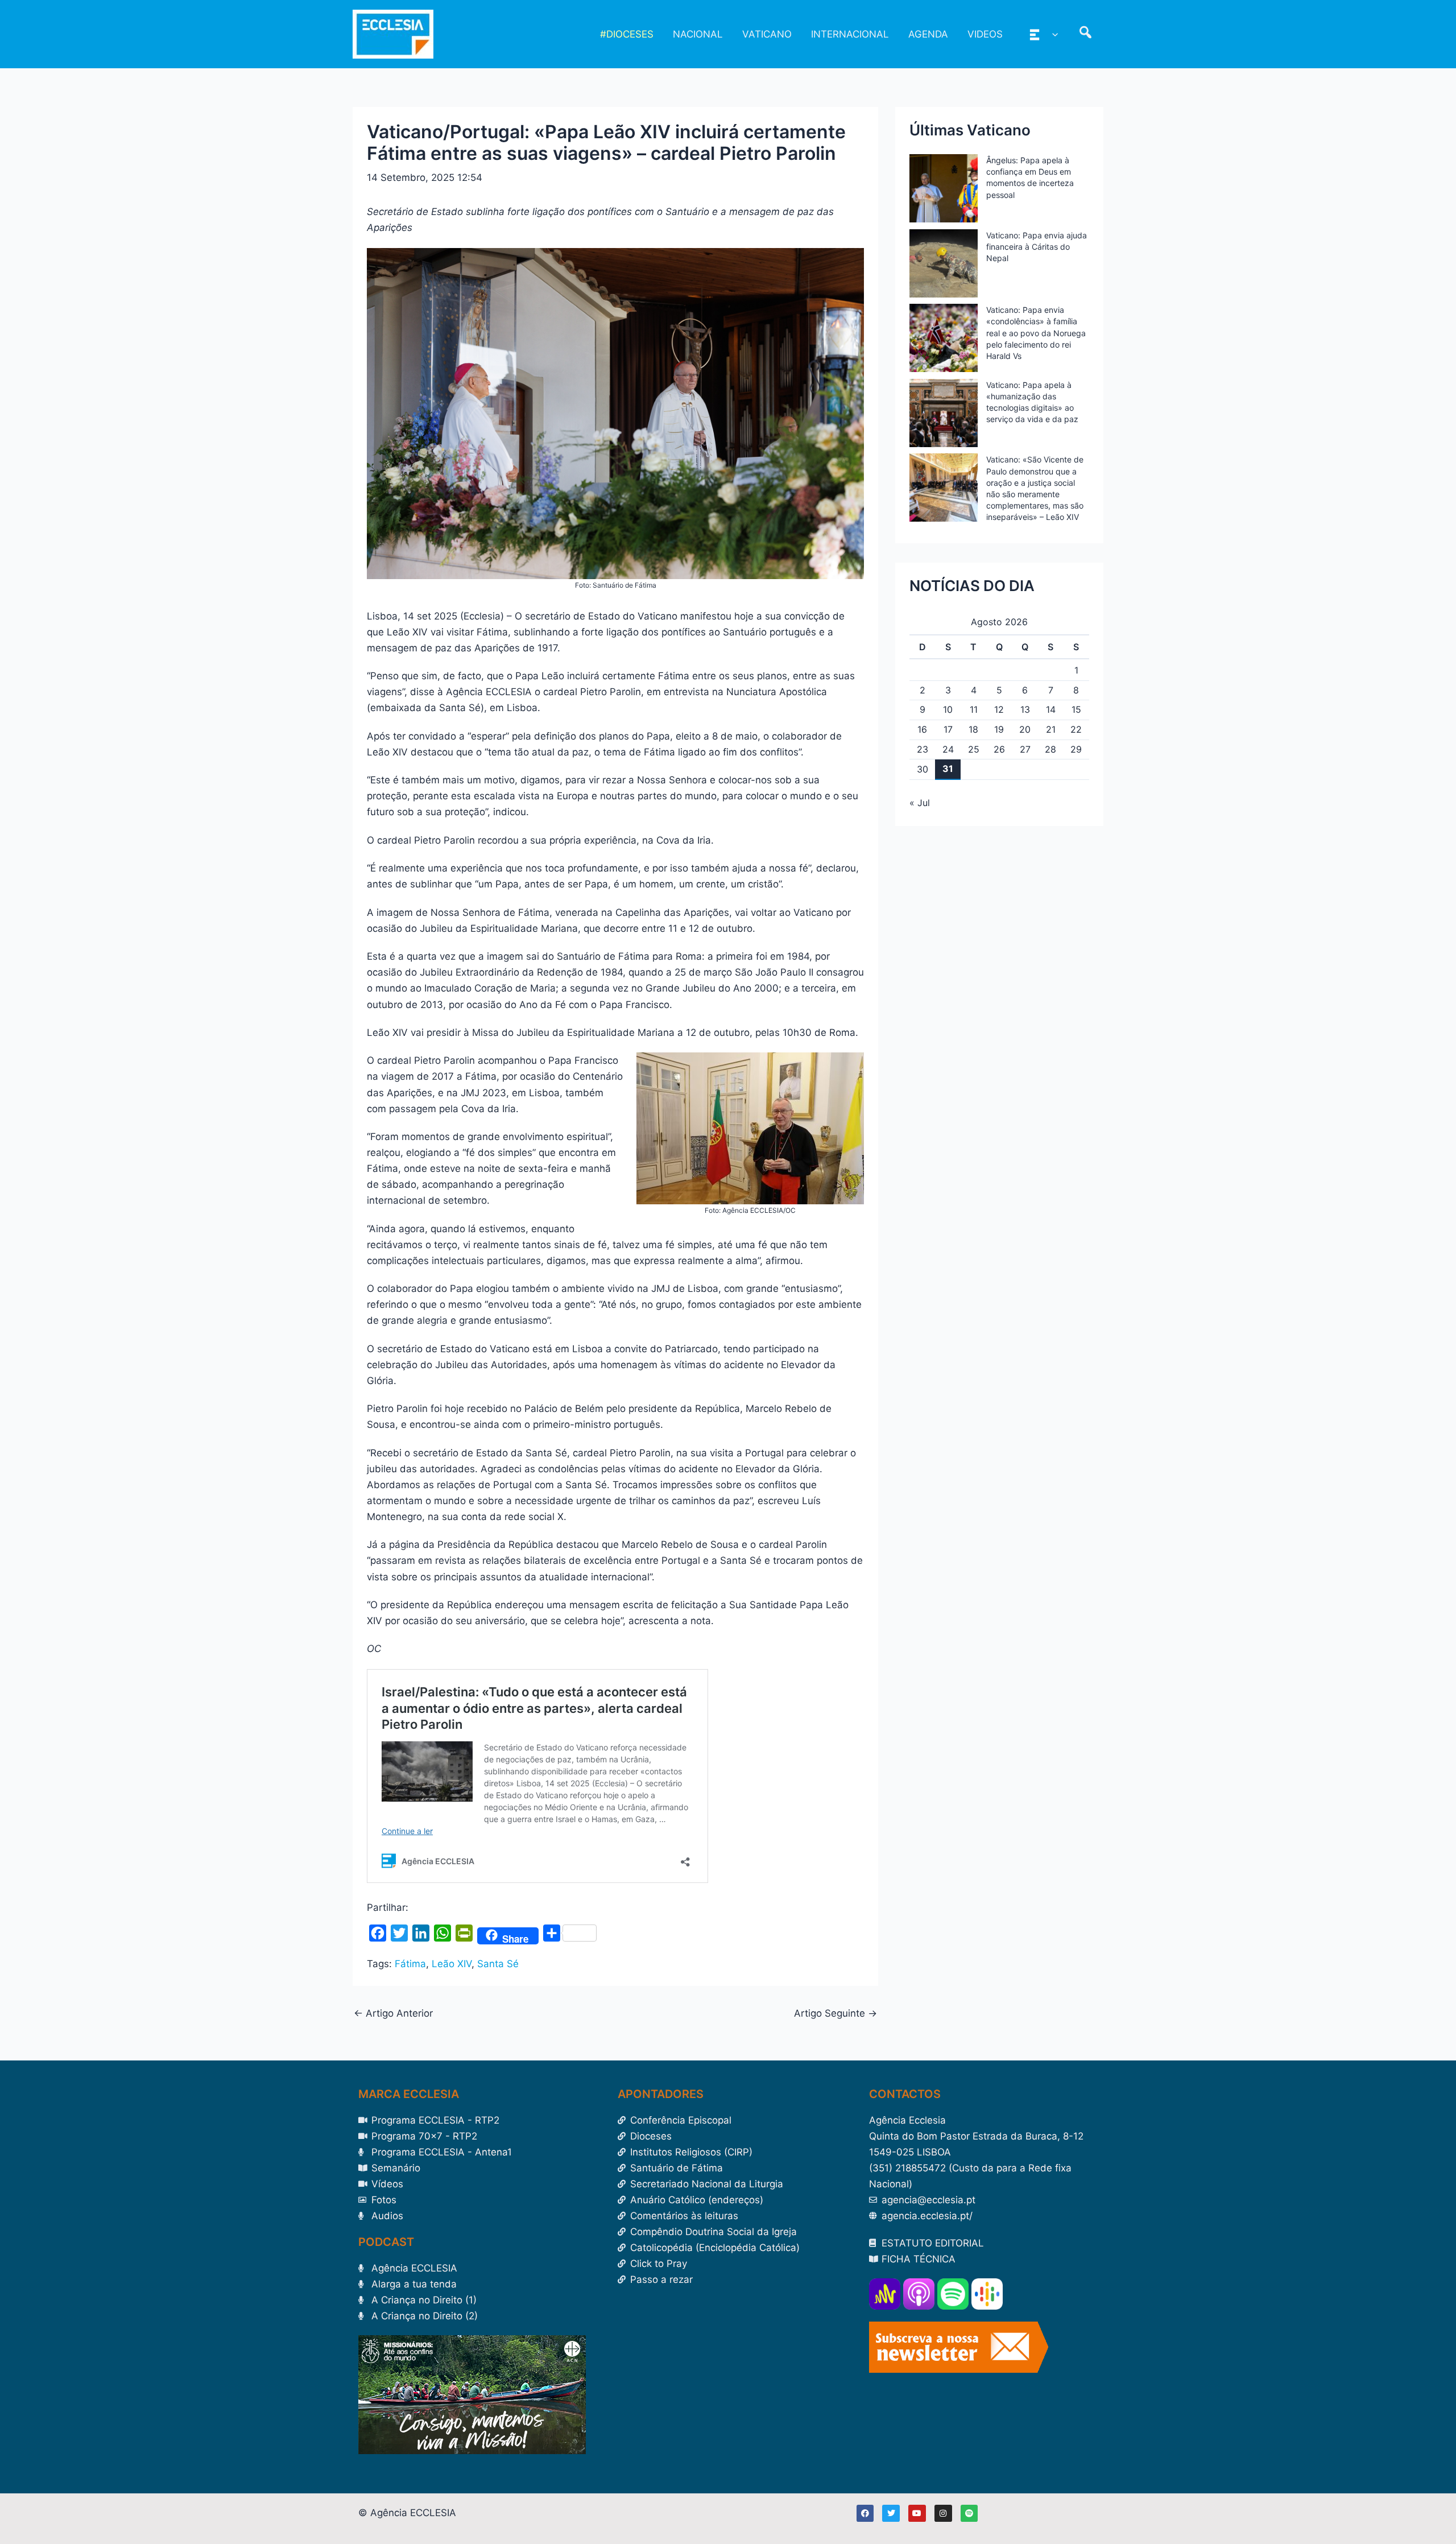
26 (999, 749)
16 (922, 729)
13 (1025, 709)
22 (1076, 729)
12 (999, 709)
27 (1025, 749)
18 (973, 729)
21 (1051, 729)
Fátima (410, 1964)
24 (948, 749)
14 (1051, 709)
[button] (1052, 34)
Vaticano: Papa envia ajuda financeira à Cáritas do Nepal (1037, 247)
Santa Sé (498, 1964)
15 (1076, 709)
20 (1025, 729)
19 (999, 729)
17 (948, 729)
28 (1050, 749)
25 (974, 749)
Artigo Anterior (393, 2014)
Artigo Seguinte (835, 2014)
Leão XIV (452, 1964)
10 (948, 709)
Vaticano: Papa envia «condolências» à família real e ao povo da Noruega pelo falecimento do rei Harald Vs (1036, 333)
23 (923, 749)
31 (948, 769)
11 (974, 709)
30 (923, 769)
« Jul (920, 803)
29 (1076, 749)
